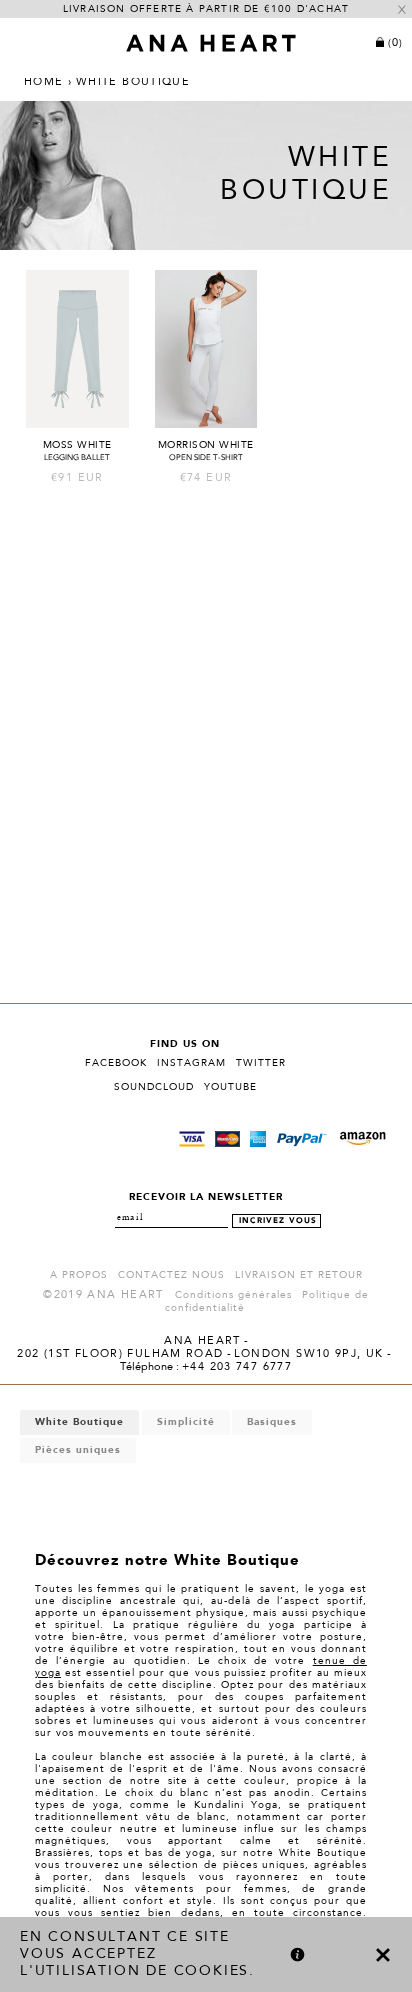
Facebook (116, 1063)
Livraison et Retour (299, 1275)
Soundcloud (154, 1087)
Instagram (191, 1063)
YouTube (230, 1087)
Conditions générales (233, 1295)
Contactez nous (171, 1275)
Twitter (261, 1063)
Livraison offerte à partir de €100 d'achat (206, 9)
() (395, 43)
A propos (79, 1275)
